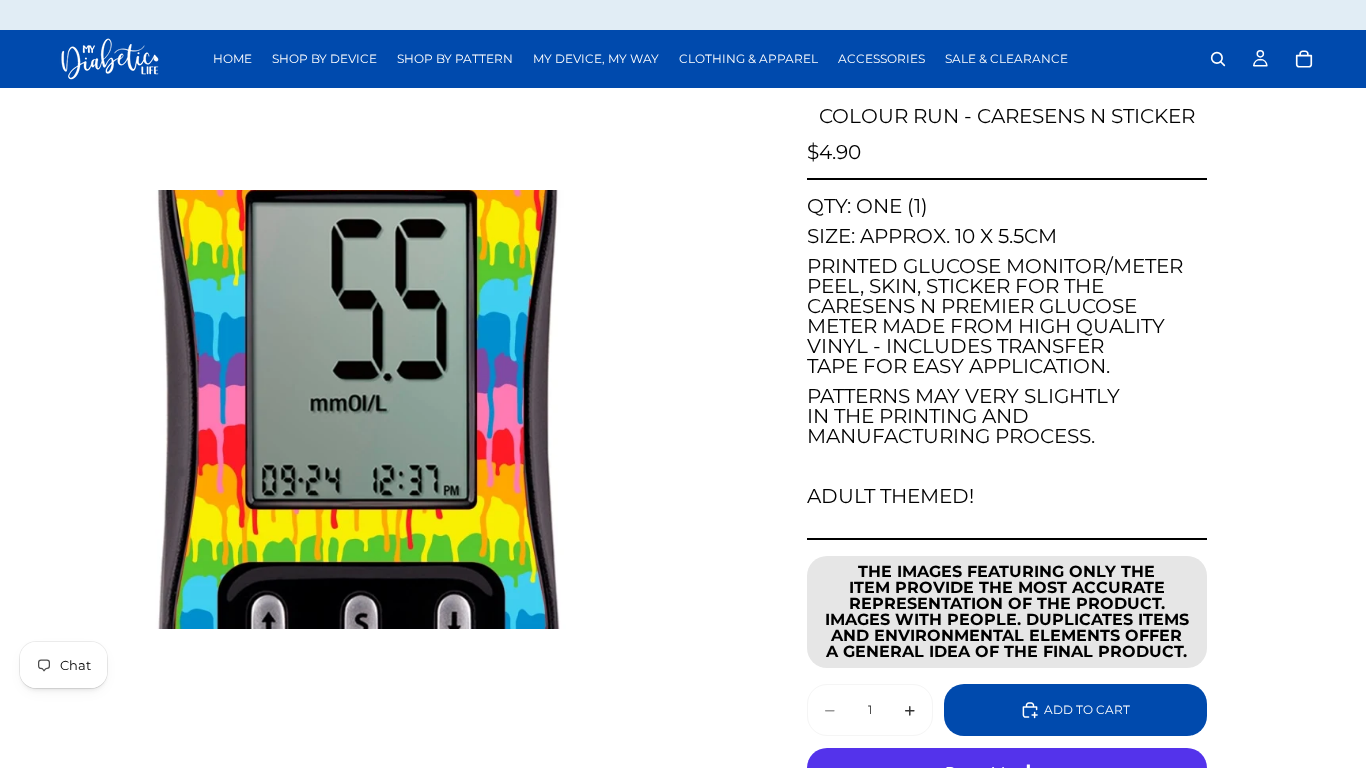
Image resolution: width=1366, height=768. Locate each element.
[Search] (1218, 59)
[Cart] (1304, 59)
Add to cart (1087, 709)
